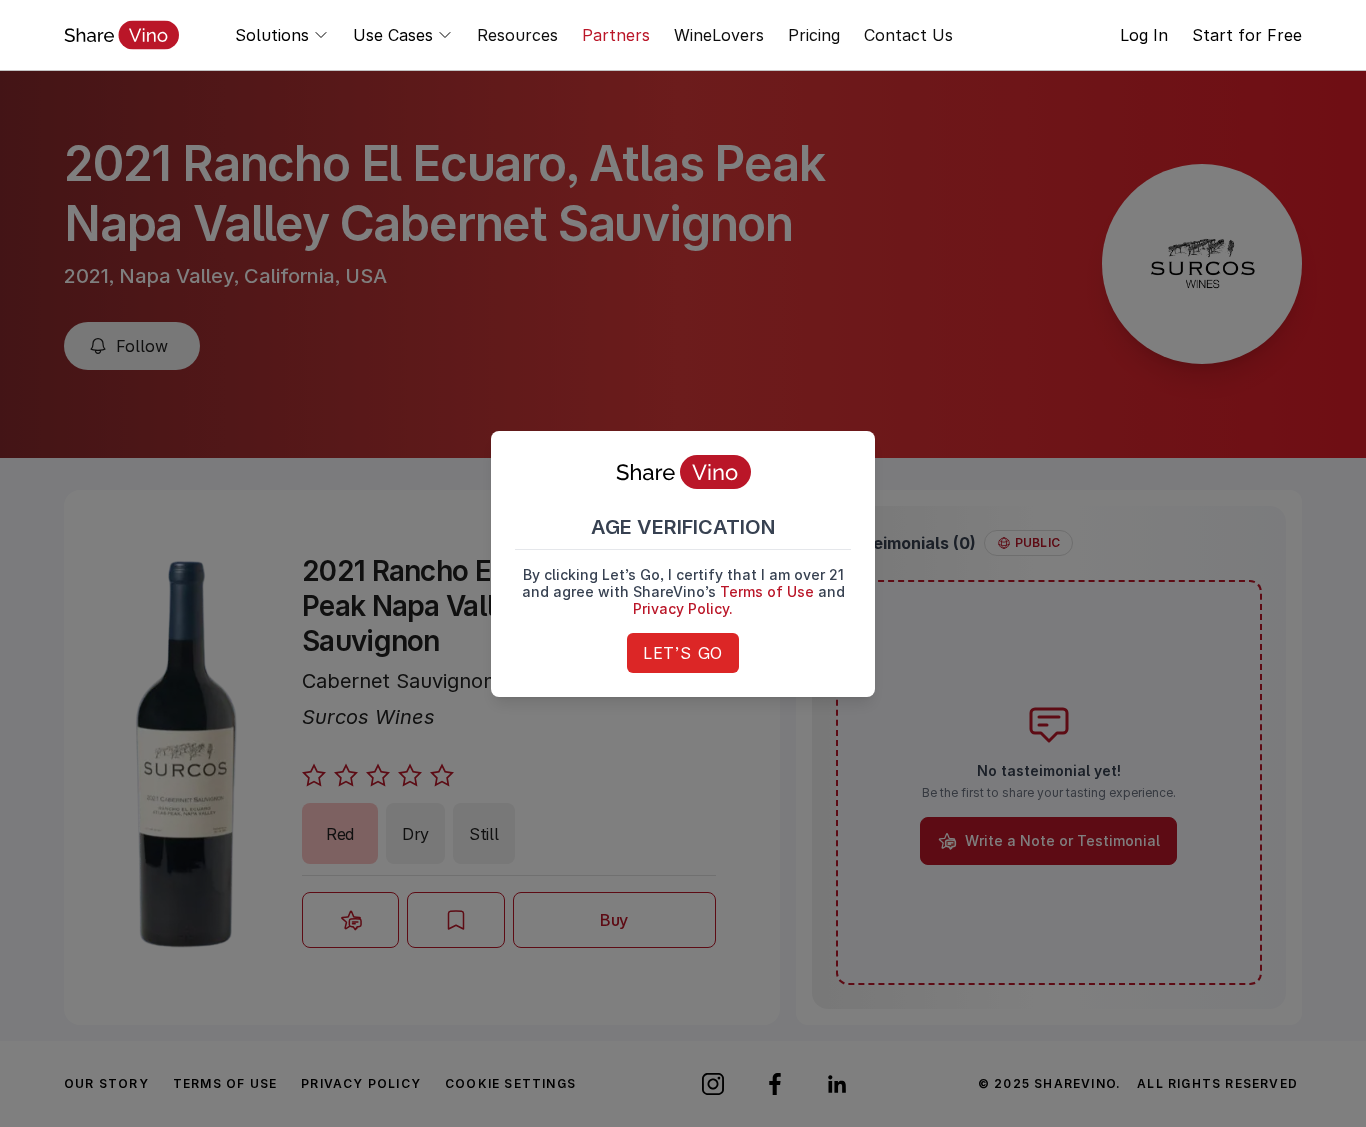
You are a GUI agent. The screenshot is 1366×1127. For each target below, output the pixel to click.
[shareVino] (121, 35)
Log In (1144, 35)
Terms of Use (767, 591)
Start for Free (1247, 35)
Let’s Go (683, 653)
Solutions (272, 35)
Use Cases (393, 35)
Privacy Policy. (683, 608)
